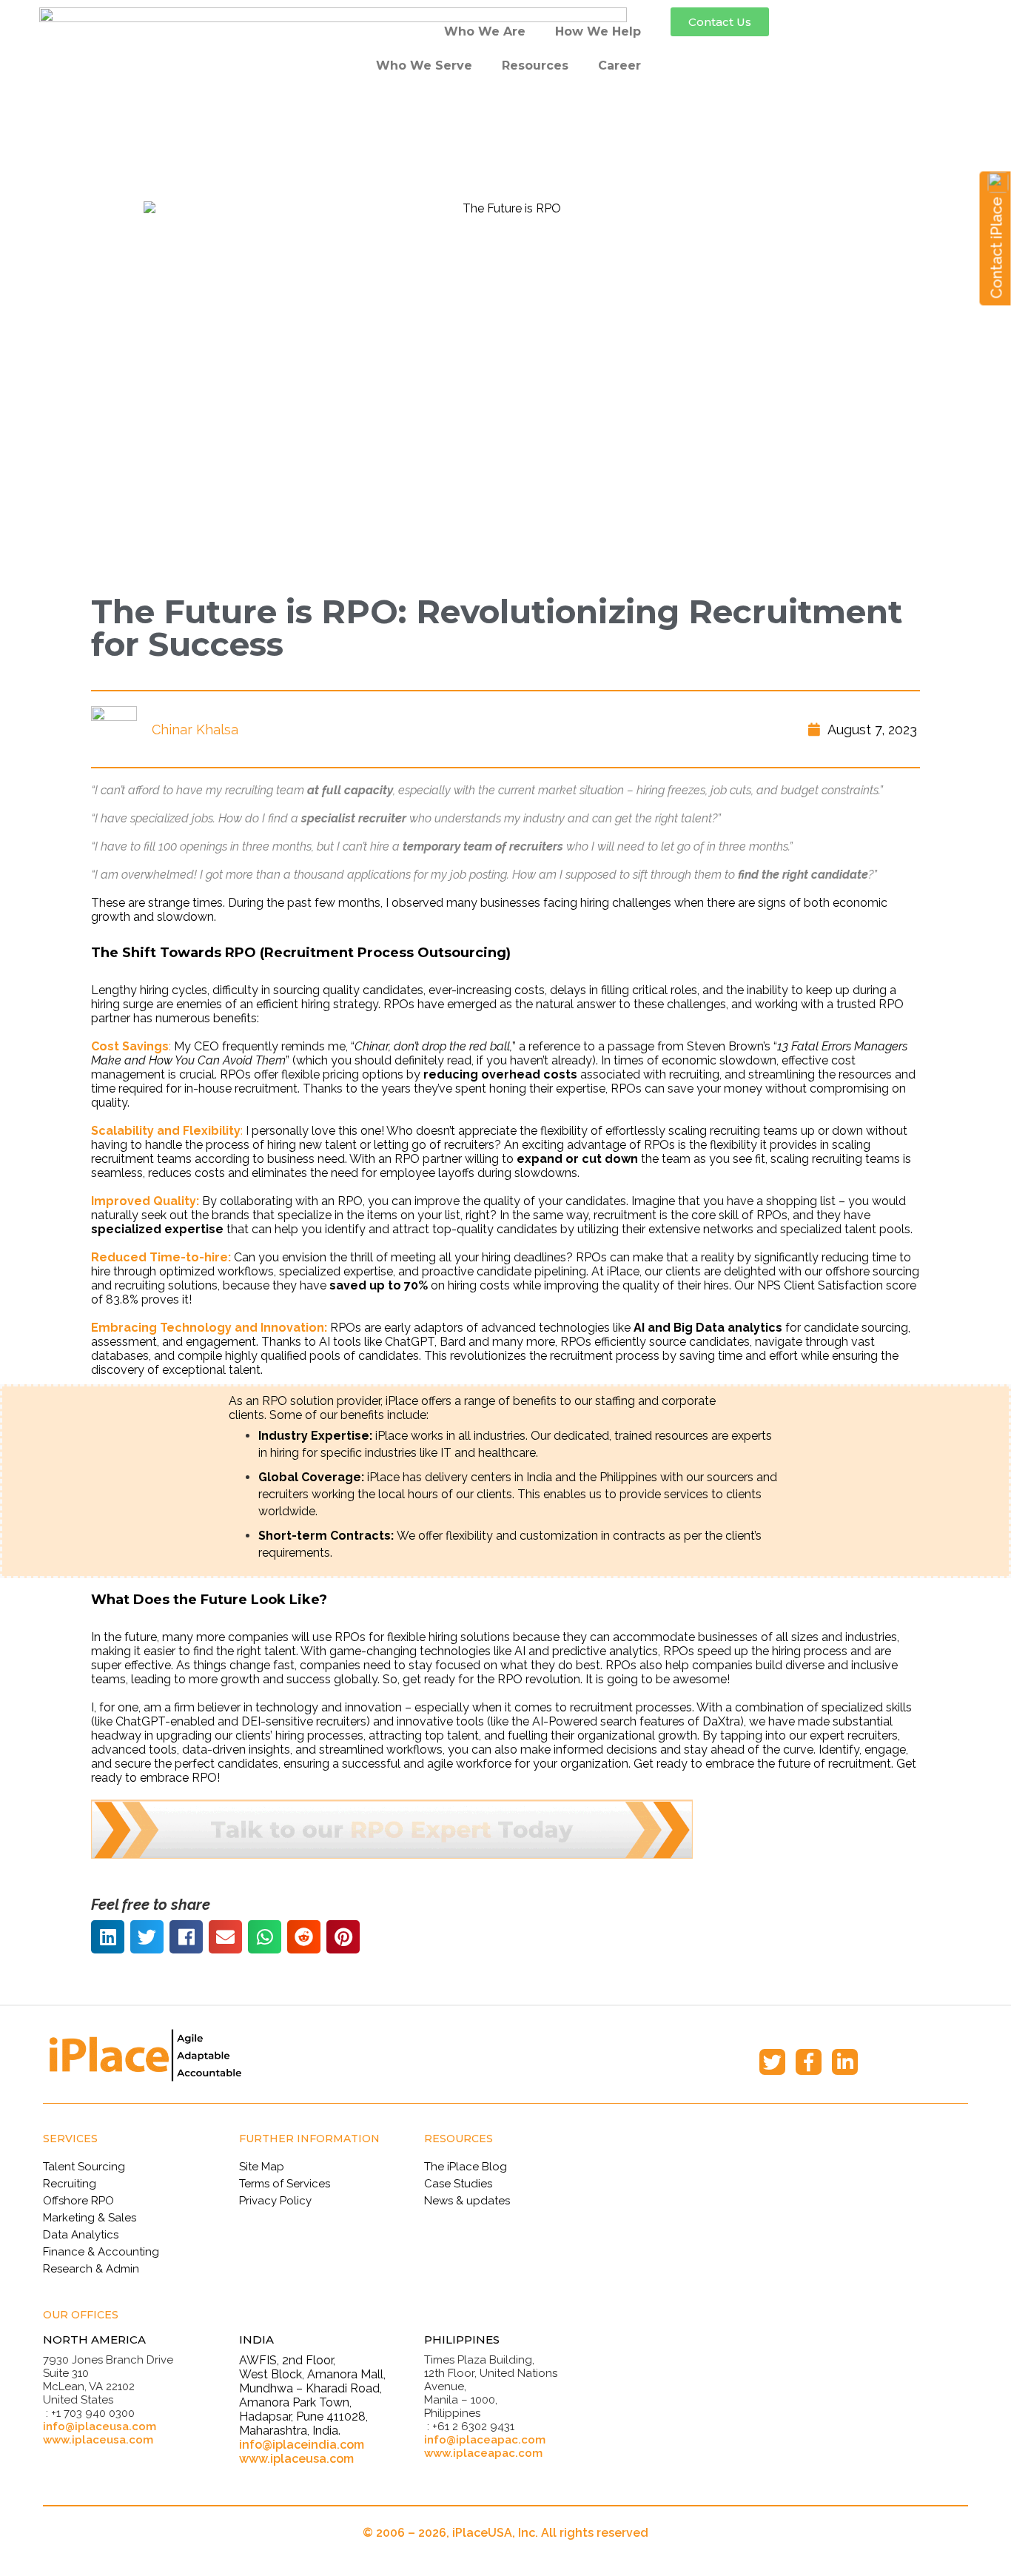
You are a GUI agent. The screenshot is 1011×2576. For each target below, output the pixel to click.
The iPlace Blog (466, 2167)
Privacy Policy (275, 2201)
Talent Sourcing (84, 2167)
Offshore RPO (78, 2201)
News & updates (467, 2201)
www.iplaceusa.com (98, 2440)
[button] (720, 22)
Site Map (262, 2167)
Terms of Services (285, 2184)
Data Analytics (81, 2235)
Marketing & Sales (90, 2218)
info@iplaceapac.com (485, 2440)
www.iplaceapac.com (483, 2453)
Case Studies (458, 2184)
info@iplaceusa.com (100, 2426)
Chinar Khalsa (195, 729)
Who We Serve (424, 66)
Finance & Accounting (101, 2252)
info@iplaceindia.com (302, 2445)
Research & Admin (91, 2269)
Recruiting (70, 2184)
